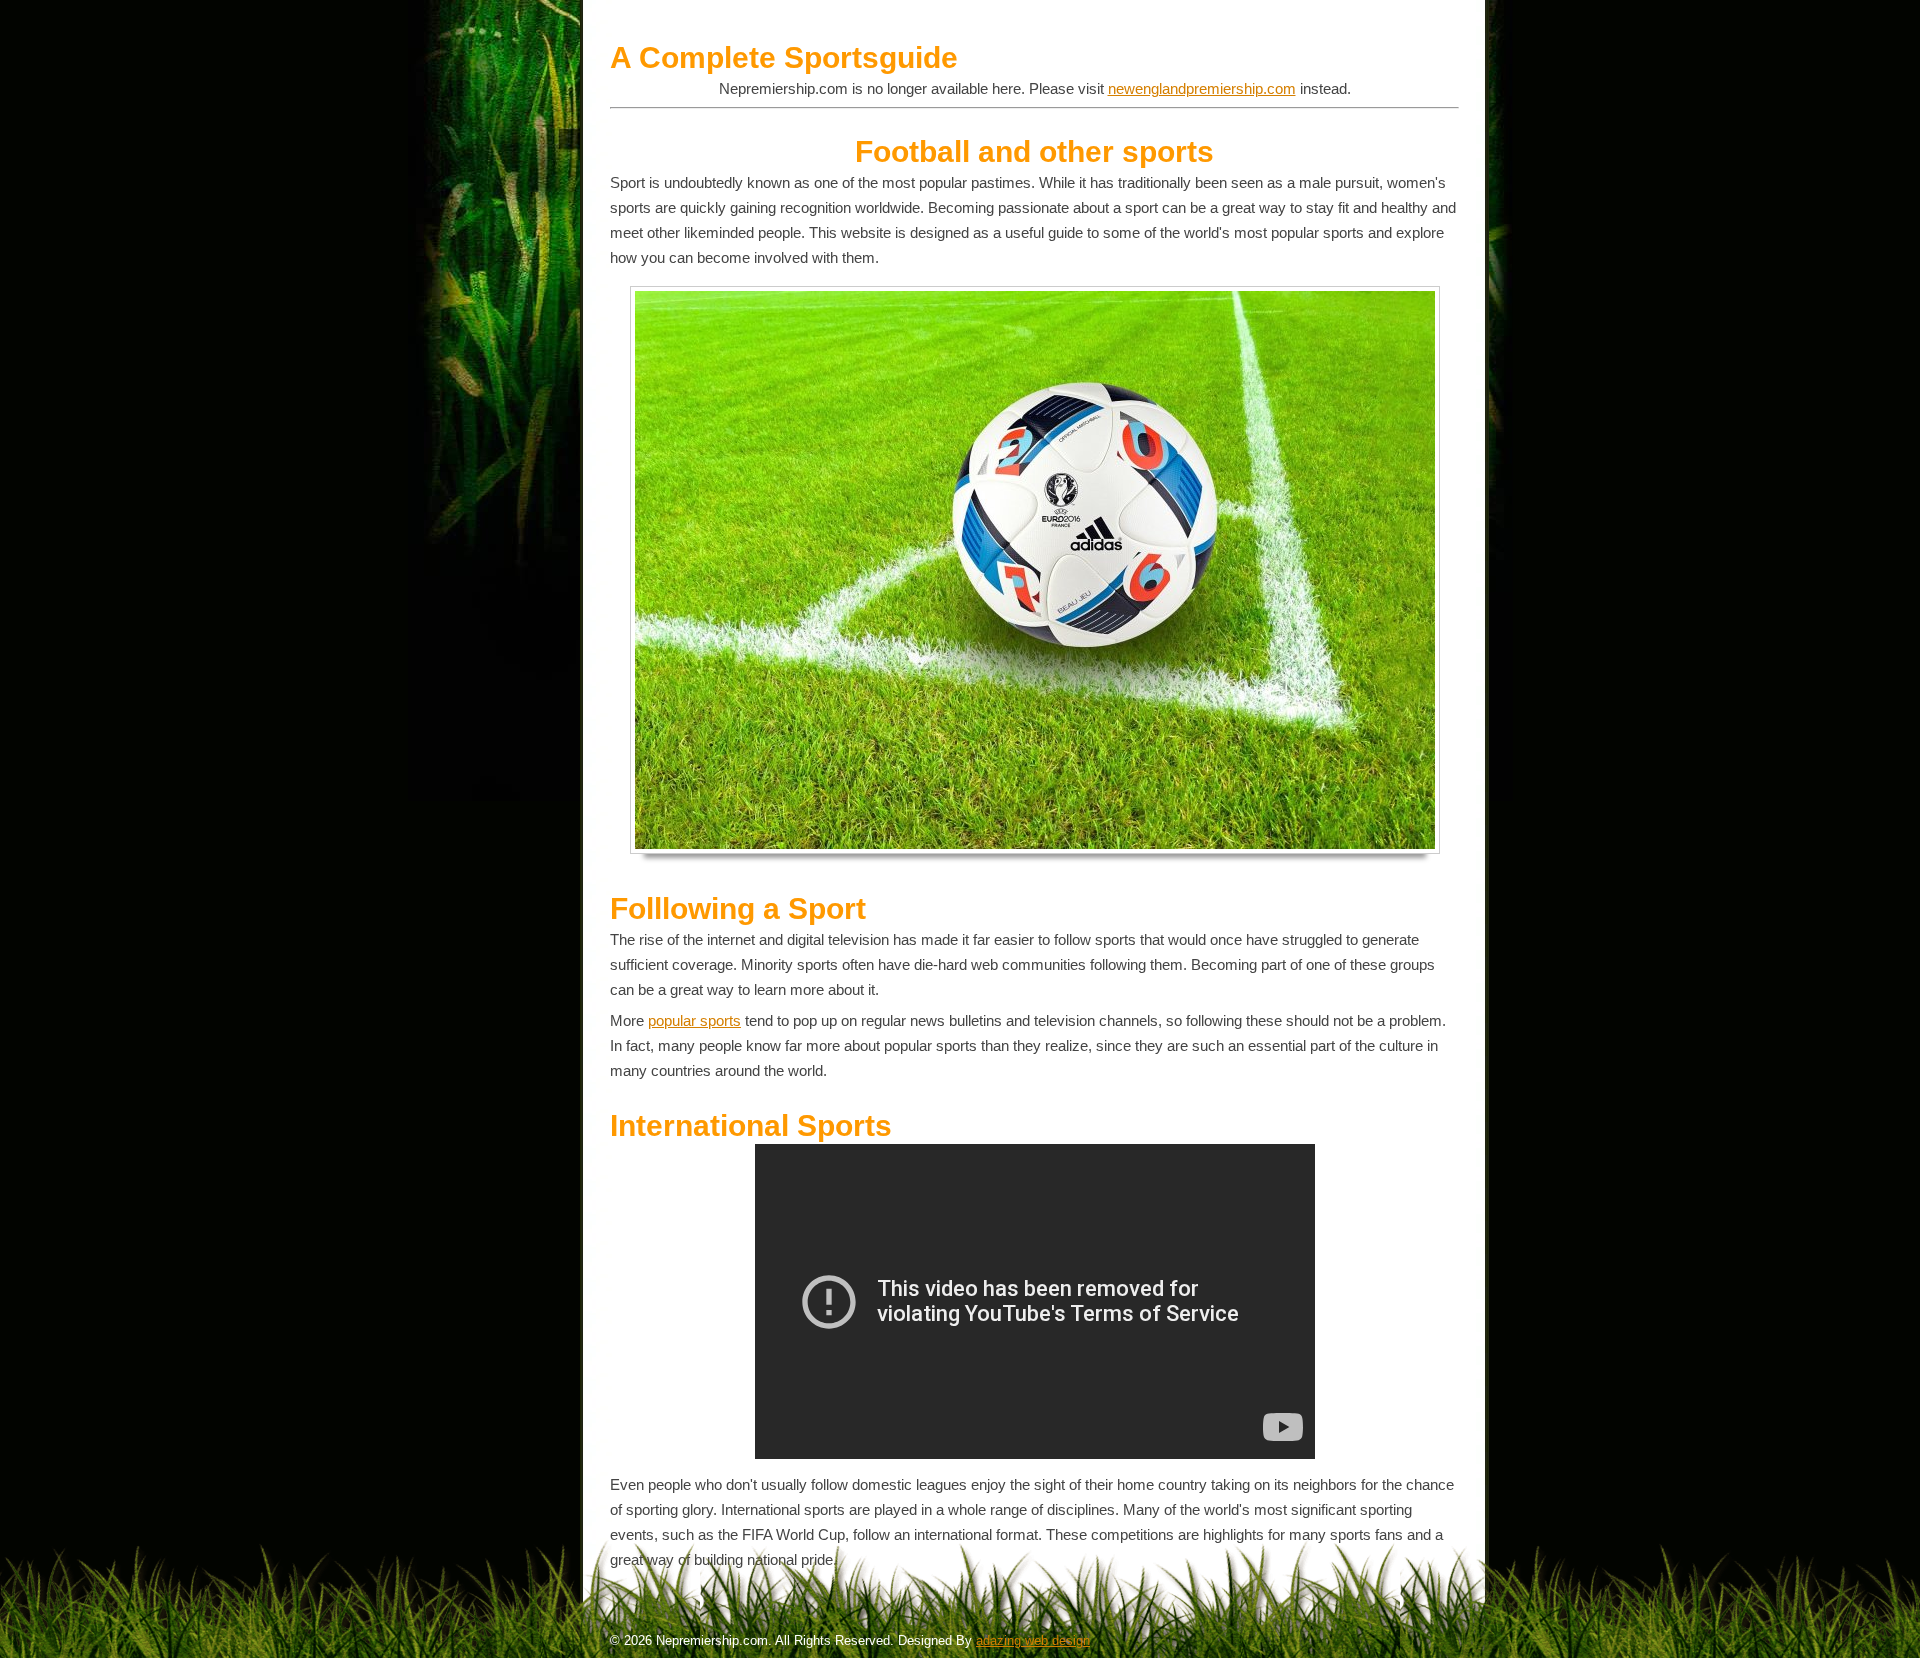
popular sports (694, 1020)
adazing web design (1033, 1640)
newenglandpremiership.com (1202, 88)
